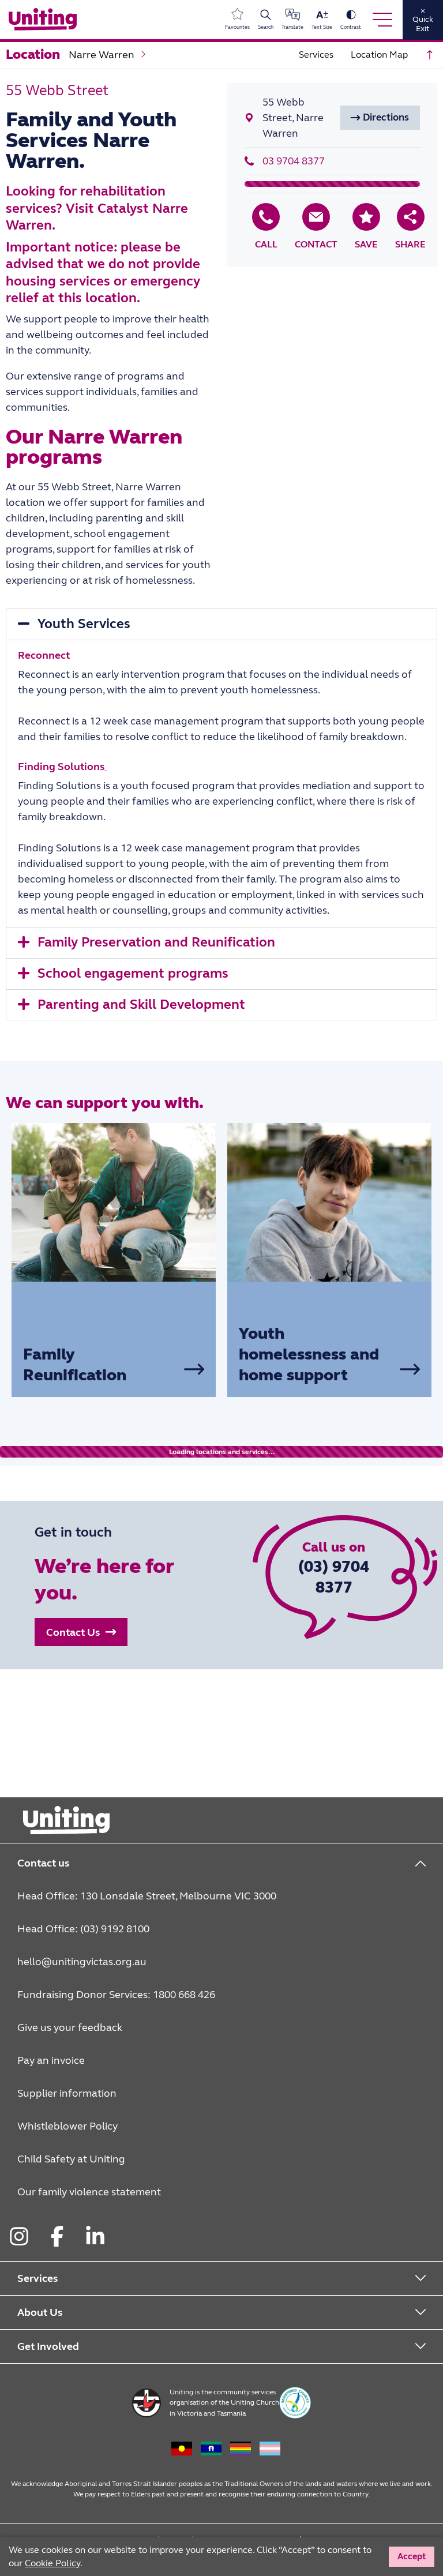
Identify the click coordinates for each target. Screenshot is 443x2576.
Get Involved (48, 2346)
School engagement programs (133, 973)
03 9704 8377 (294, 161)
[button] (380, 118)
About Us (40, 2312)
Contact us (43, 1863)
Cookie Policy (52, 2563)
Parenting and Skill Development (141, 1005)
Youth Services (84, 624)
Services (37, 2278)
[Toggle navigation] (382, 20)
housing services (58, 281)
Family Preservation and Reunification (156, 942)
